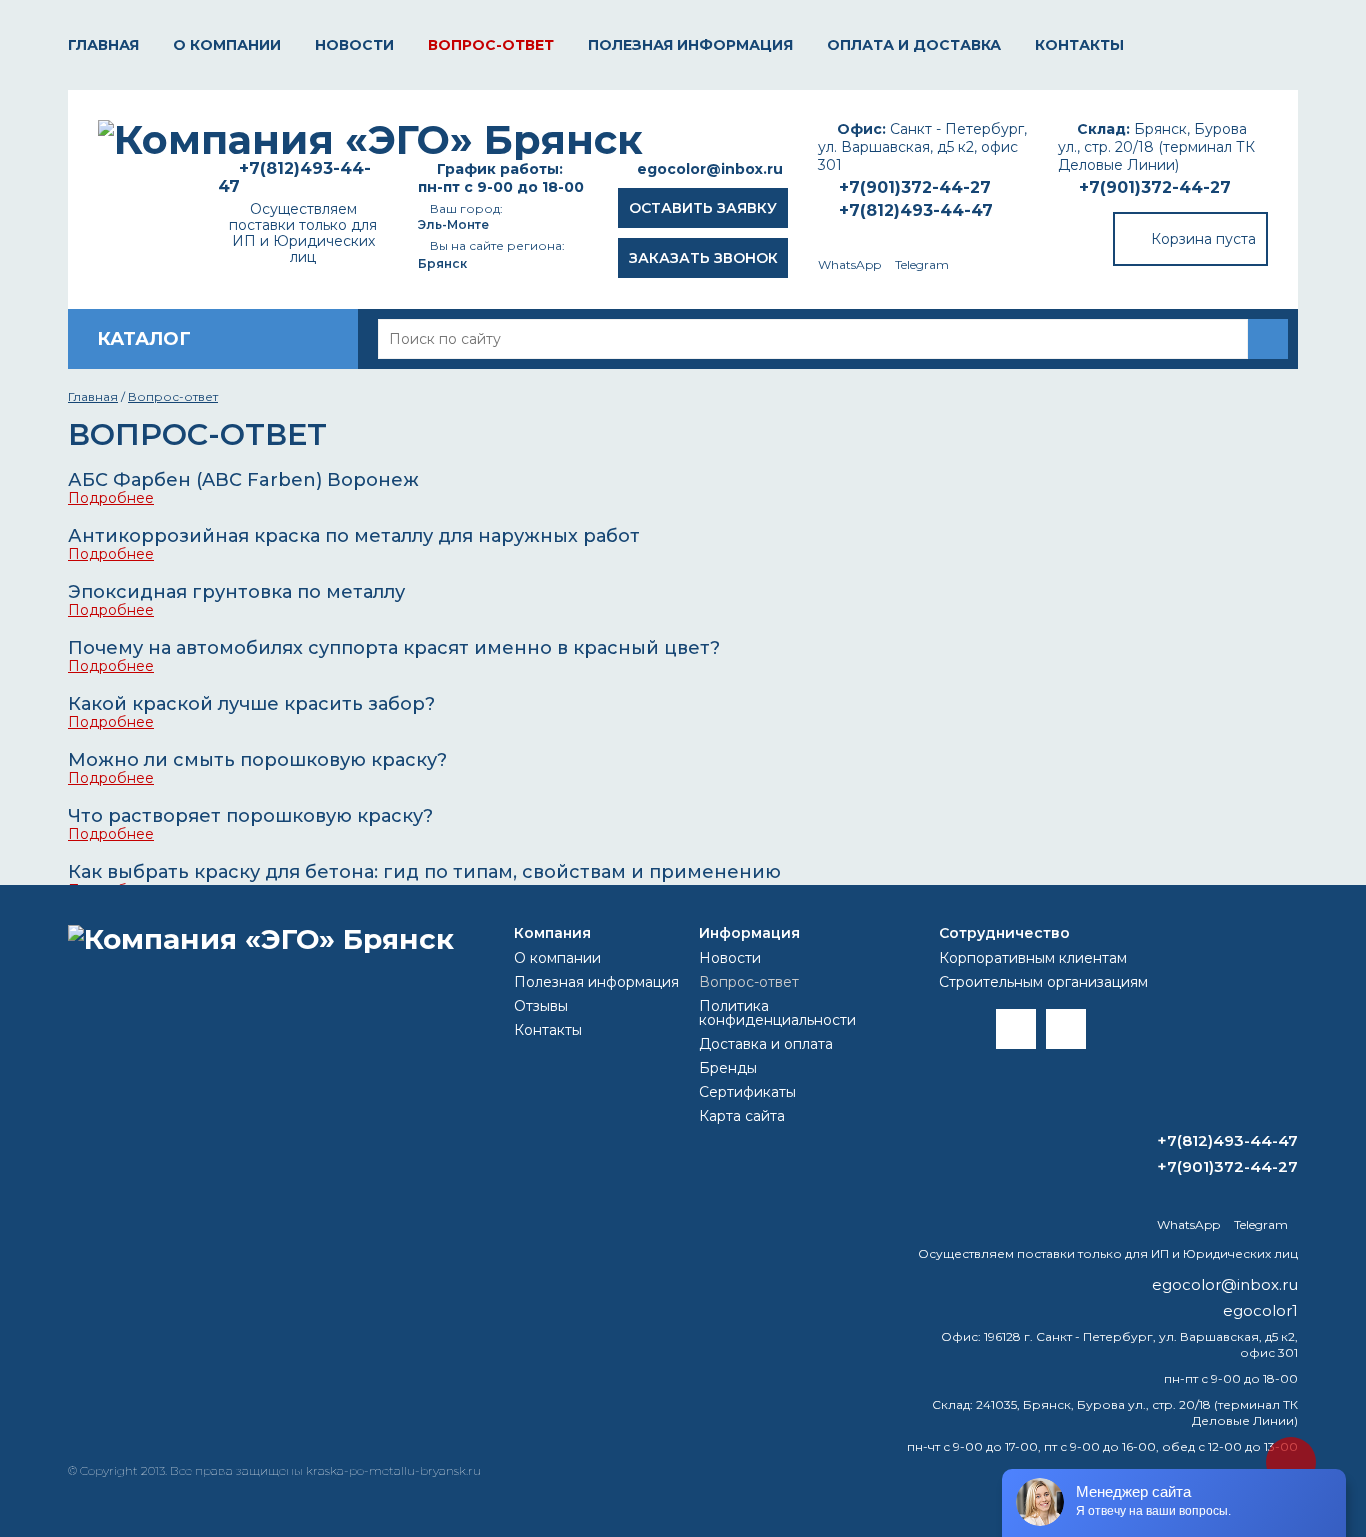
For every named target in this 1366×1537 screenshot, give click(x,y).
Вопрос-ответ (491, 45)
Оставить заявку (703, 208)
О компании (227, 45)
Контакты (1079, 45)
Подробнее (111, 498)
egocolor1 (1260, 1310)
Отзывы (541, 1006)
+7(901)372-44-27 (1155, 187)
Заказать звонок (703, 258)
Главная (103, 45)
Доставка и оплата (766, 1044)
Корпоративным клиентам (1033, 958)
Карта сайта (742, 1116)
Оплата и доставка (914, 45)
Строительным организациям (1043, 982)
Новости (354, 45)
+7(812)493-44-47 (916, 210)
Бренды (728, 1068)
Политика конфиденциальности (777, 1013)
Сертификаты (747, 1092)
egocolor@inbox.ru (710, 169)
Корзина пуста (1203, 239)
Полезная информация (690, 45)
